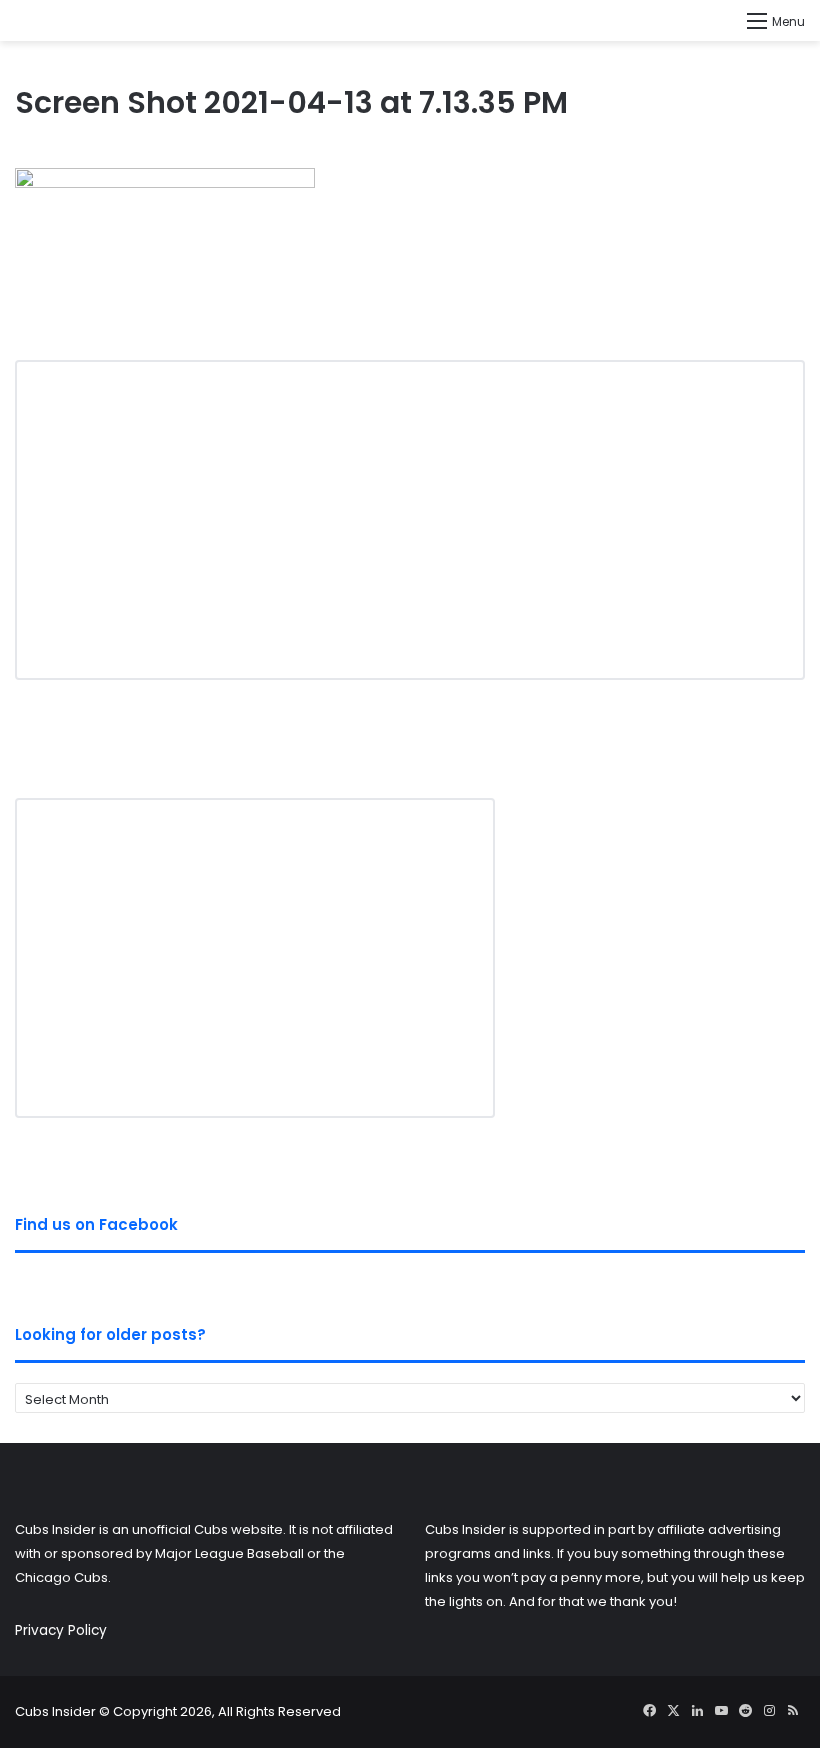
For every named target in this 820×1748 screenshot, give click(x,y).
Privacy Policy (61, 1630)
